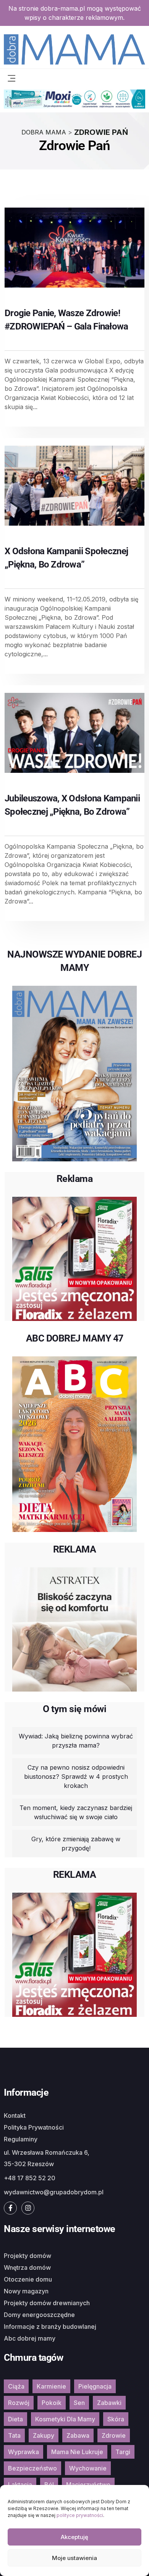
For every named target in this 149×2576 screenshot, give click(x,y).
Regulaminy (21, 2139)
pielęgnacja (95, 2386)
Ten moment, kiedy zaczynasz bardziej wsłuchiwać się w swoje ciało (76, 1812)
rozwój (19, 2403)
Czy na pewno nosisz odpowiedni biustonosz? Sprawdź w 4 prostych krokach (76, 1776)
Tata (14, 2435)
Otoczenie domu (28, 2279)
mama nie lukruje (77, 2452)
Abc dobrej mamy (30, 2338)
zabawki (109, 2403)
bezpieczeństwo (32, 2468)
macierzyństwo (88, 2485)
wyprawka (23, 2452)
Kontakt (15, 2115)
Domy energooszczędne (39, 2315)
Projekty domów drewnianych (47, 2303)
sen (79, 2403)
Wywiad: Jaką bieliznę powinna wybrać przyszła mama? (76, 1741)
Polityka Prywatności (34, 2127)
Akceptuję (74, 2537)
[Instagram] (28, 2208)
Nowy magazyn (26, 2291)
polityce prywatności (80, 2515)
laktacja (20, 2485)
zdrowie (114, 2435)
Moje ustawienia (74, 2558)
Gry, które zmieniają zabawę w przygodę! (76, 1844)
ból (49, 2485)
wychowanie (88, 2468)
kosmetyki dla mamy (65, 2419)
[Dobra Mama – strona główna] (74, 49)
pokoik (52, 2403)
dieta (15, 2419)
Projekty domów (28, 2256)
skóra (116, 2419)
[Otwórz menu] (11, 77)
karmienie (51, 2386)
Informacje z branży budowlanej (50, 2327)
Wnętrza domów (27, 2267)
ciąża (16, 2386)
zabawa (78, 2435)
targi (123, 2452)
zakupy (44, 2435)
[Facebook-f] (10, 2208)
